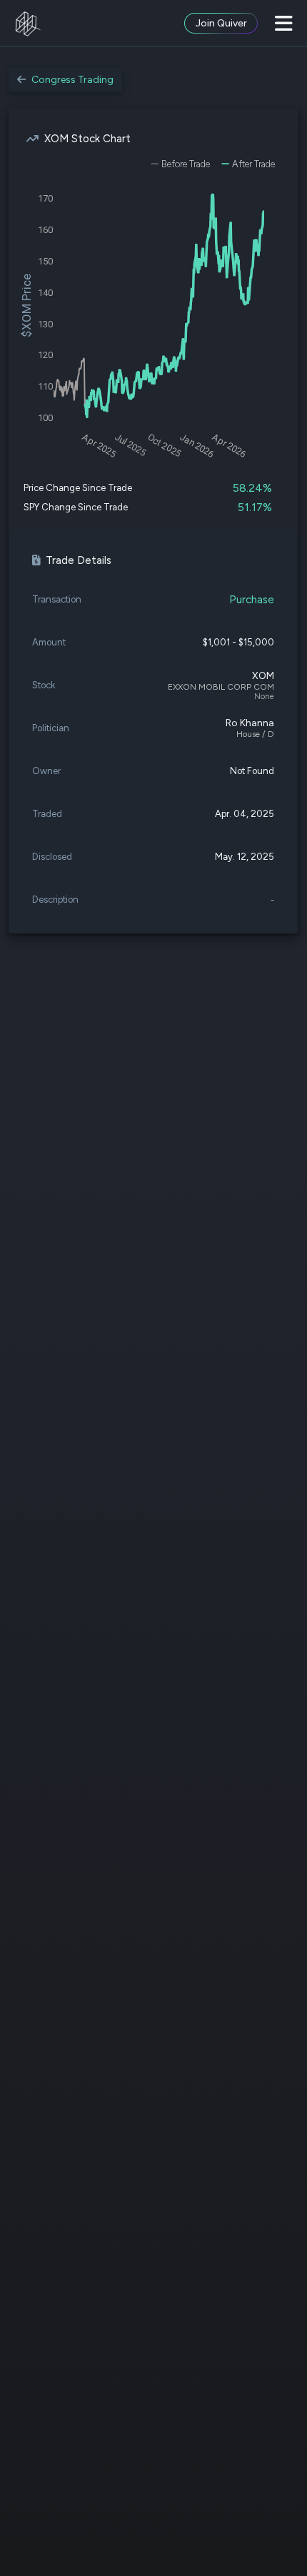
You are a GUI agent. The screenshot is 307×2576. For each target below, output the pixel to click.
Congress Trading (72, 80)
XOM (263, 676)
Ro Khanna (250, 723)
